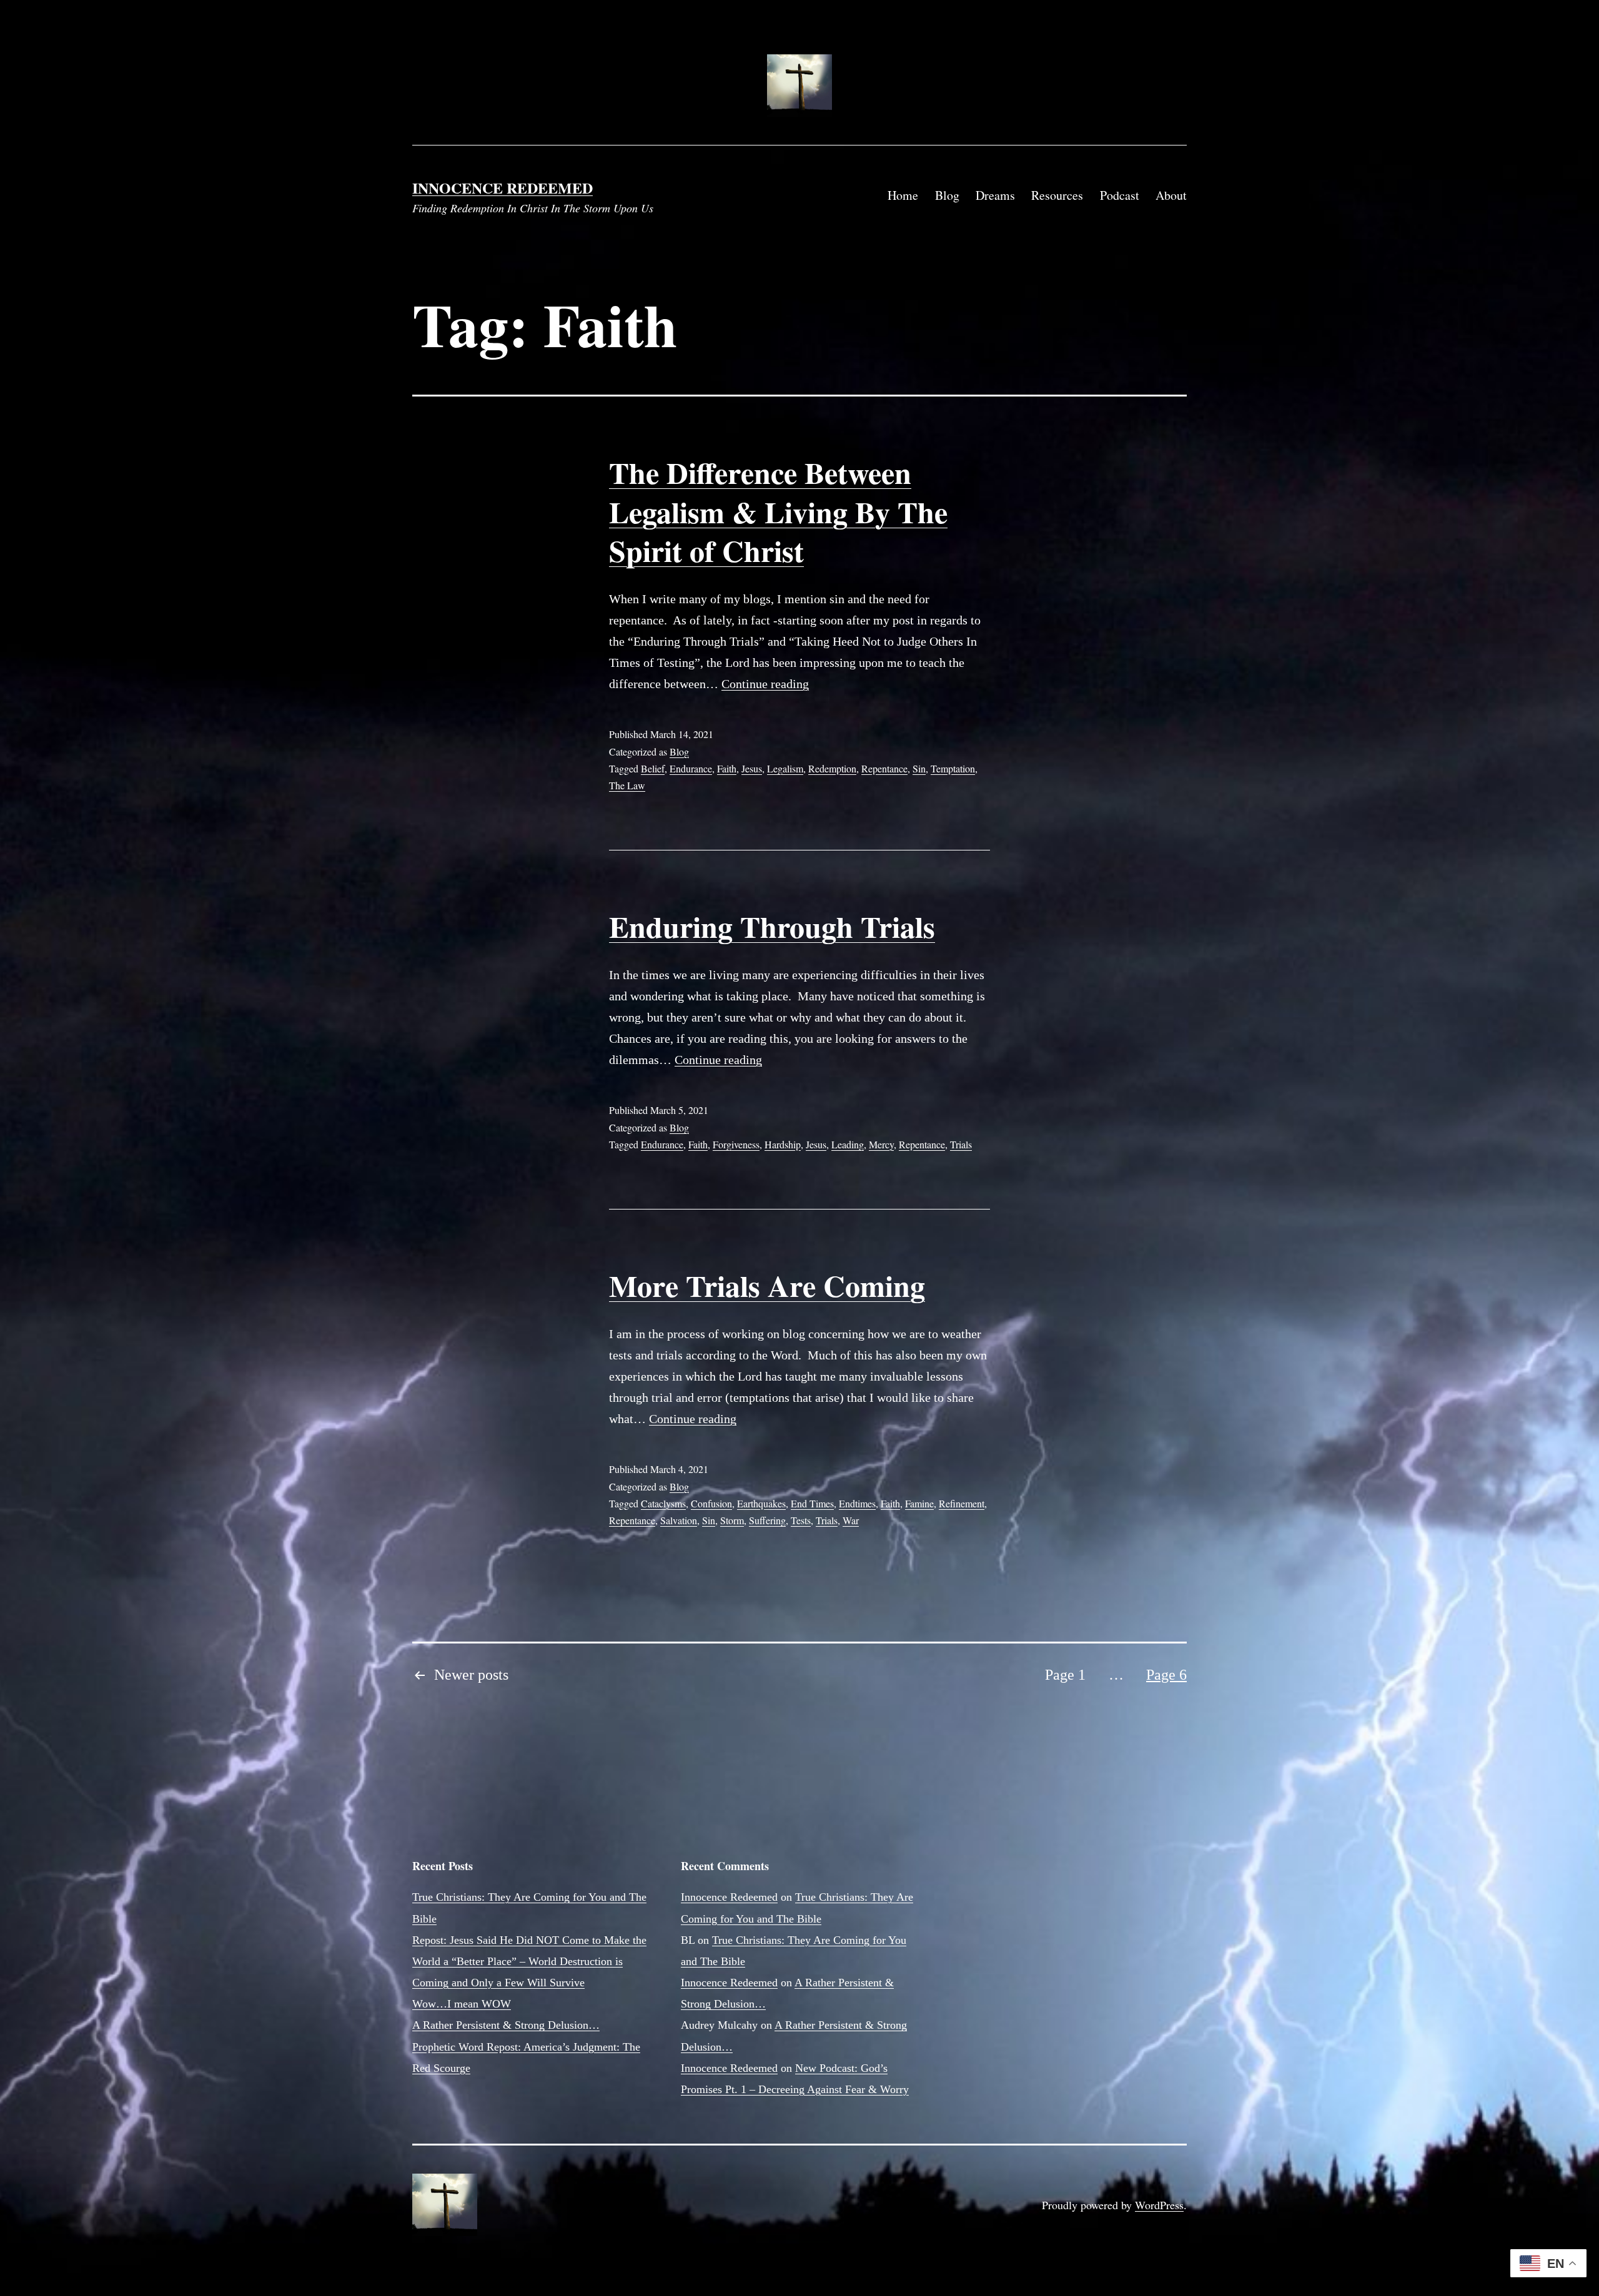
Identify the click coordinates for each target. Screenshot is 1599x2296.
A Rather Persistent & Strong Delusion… (506, 2025)
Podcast (1120, 195)
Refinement (962, 1503)
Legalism (785, 768)
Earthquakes (761, 1503)
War (851, 1520)
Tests (801, 1520)
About (1171, 195)
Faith (727, 768)
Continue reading (765, 684)
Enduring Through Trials (772, 926)
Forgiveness (736, 1144)
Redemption (832, 768)
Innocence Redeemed (502, 188)
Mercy (881, 1144)
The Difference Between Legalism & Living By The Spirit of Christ (778, 511)
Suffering (767, 1520)
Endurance (691, 768)
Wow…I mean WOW (462, 2004)
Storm (732, 1520)
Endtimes (857, 1503)
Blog (947, 195)
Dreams (995, 195)
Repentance (884, 768)
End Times (812, 1503)
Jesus (752, 768)
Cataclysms (663, 1503)
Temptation (953, 768)
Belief (653, 768)
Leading (848, 1144)
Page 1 (1065, 1675)
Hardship (783, 1144)
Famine (919, 1503)
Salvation (679, 1520)
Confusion (711, 1503)
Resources (1057, 195)
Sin (919, 768)
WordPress (1159, 2205)
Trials (961, 1144)
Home (903, 195)
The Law (627, 785)
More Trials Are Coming (767, 1285)
